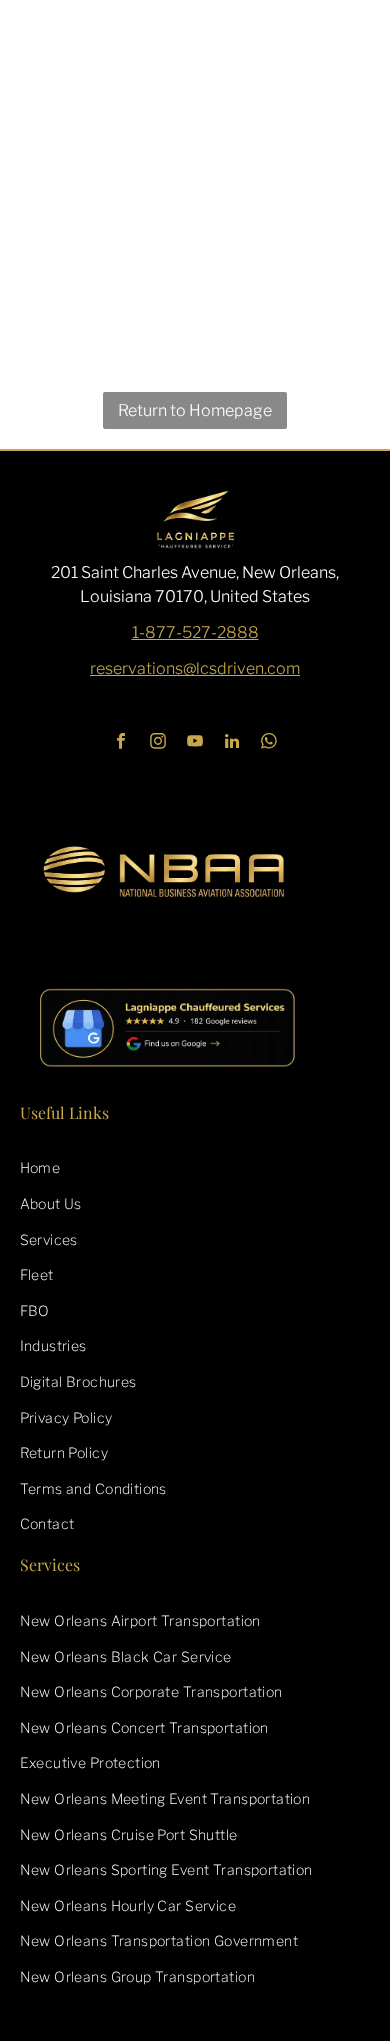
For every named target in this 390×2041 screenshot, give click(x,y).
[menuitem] (195, 1168)
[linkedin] (232, 744)
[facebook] (121, 744)
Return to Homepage (195, 410)
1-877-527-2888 (195, 632)
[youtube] (195, 744)
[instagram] (158, 744)
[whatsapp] (269, 744)
